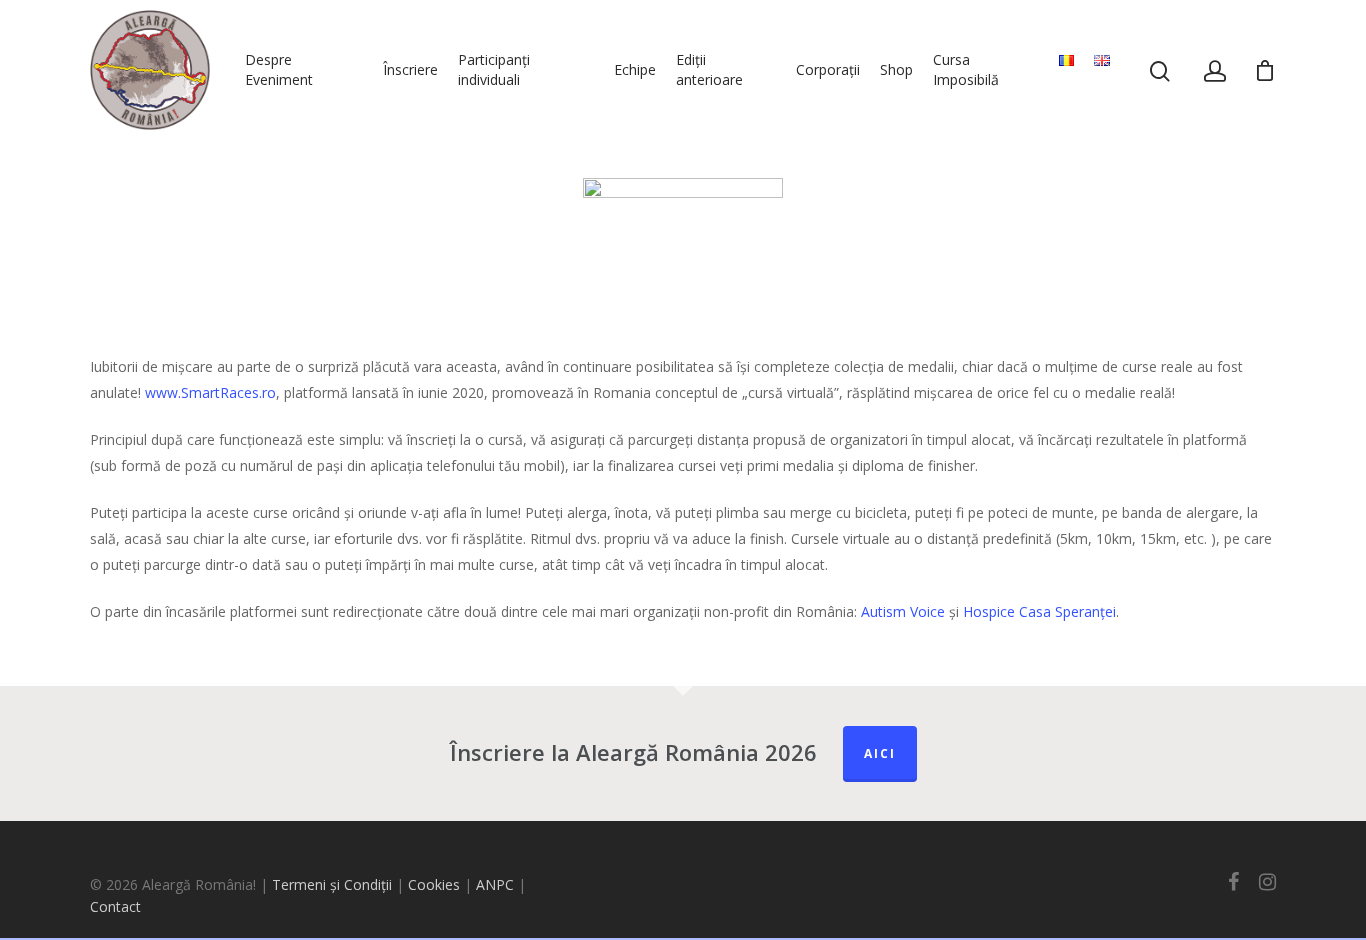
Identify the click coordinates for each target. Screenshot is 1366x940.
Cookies (434, 884)
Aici (880, 753)
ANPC (497, 884)
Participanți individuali (494, 69)
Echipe (635, 69)
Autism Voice (903, 611)
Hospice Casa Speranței (1039, 611)
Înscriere (410, 69)
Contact (115, 906)
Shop (896, 69)
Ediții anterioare (709, 69)
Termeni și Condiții (332, 884)
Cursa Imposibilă (966, 69)
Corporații (828, 69)
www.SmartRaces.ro (210, 392)
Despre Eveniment (279, 69)
